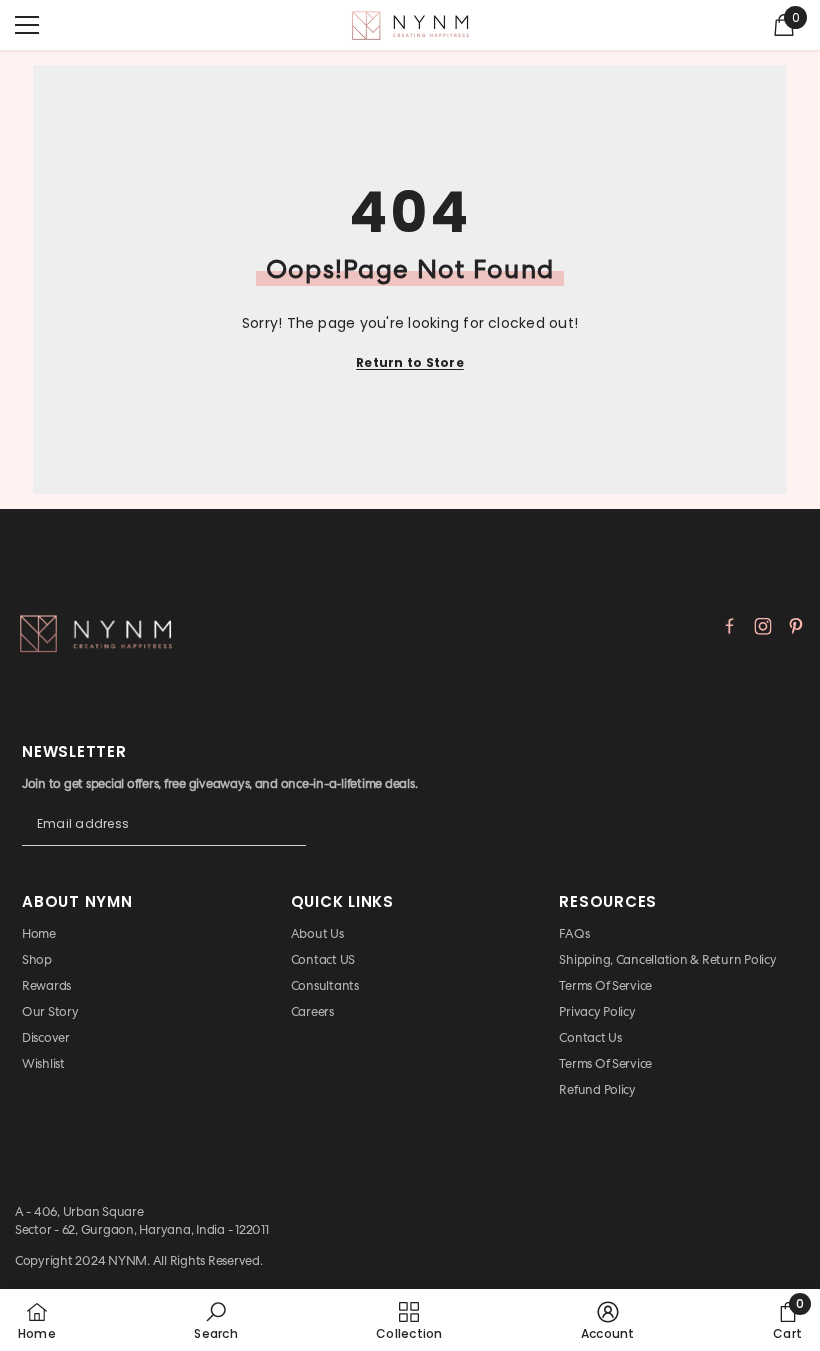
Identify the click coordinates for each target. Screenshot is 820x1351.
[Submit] (291, 840)
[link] (215, 1320)
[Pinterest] (796, 626)
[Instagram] (763, 626)
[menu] (27, 25)
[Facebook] (730, 626)
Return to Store (410, 362)
